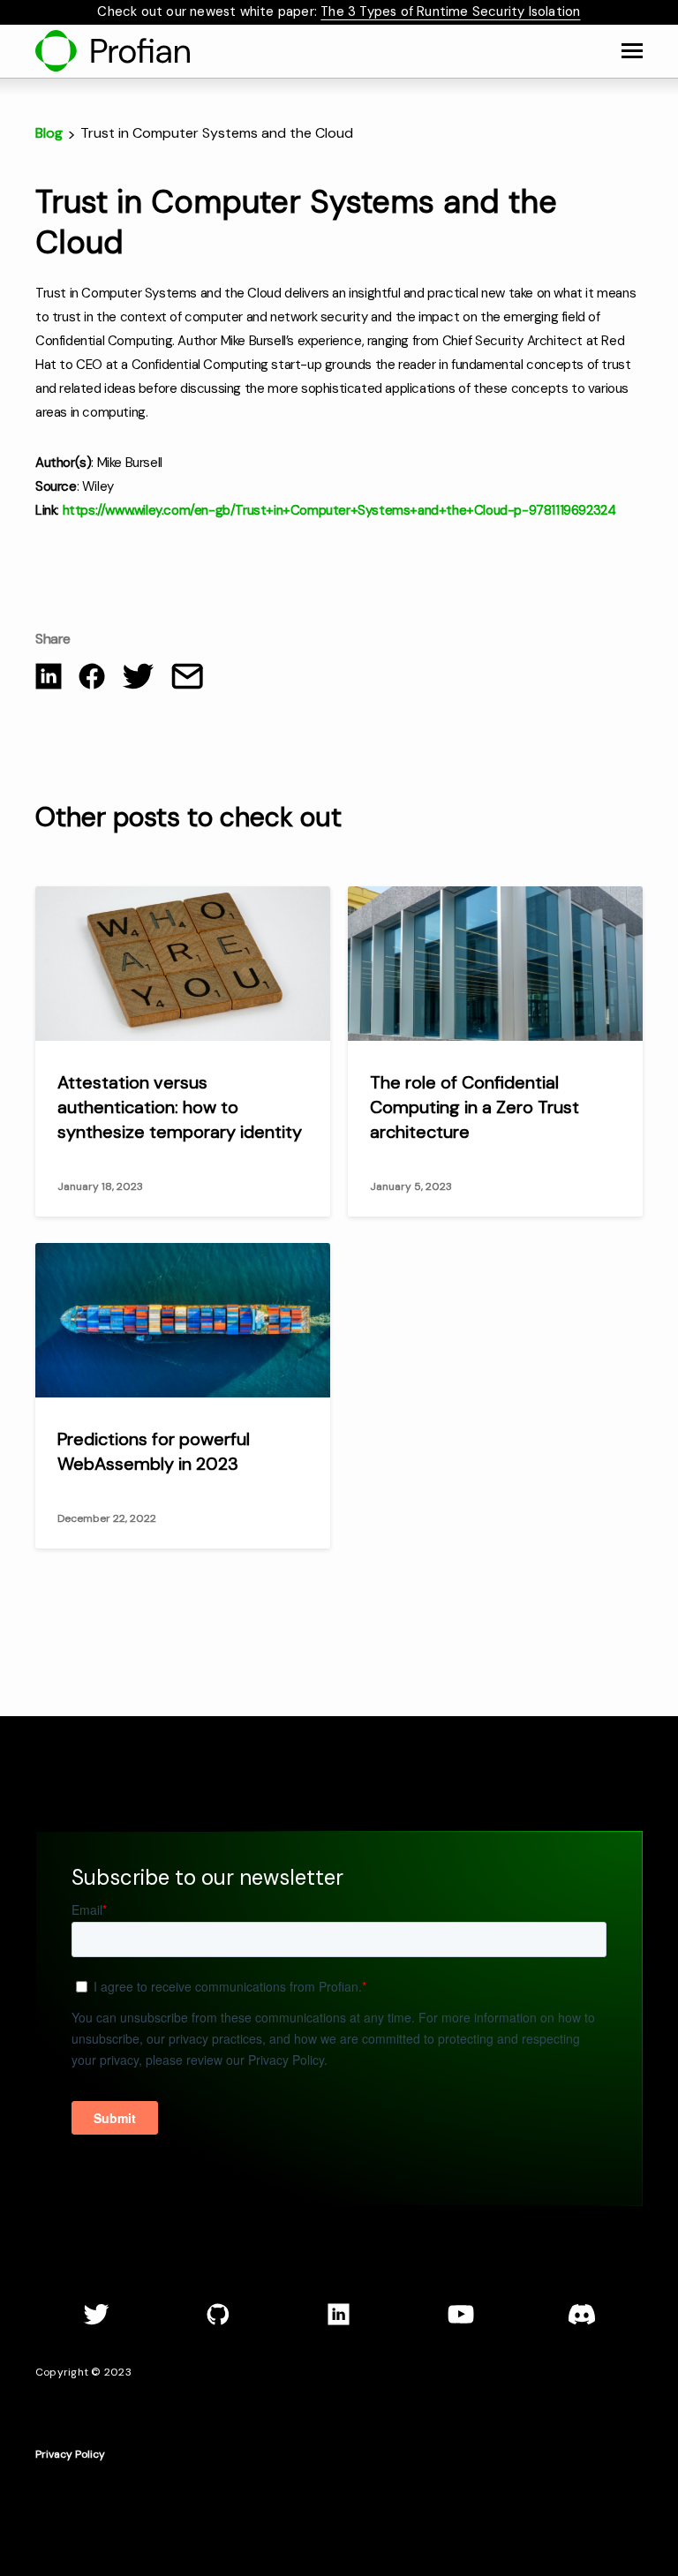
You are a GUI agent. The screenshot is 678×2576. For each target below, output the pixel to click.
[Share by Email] (187, 679)
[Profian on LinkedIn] (339, 2322)
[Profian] (113, 51)
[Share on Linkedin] (49, 679)
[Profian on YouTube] (461, 2322)
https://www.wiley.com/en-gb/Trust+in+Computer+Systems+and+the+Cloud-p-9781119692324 (339, 510)
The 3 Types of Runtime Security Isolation (450, 11)
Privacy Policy (70, 2454)
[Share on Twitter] (138, 679)
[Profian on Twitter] (96, 2322)
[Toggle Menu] (632, 51)
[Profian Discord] (582, 2322)
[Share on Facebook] (92, 679)
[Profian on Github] (218, 2322)
